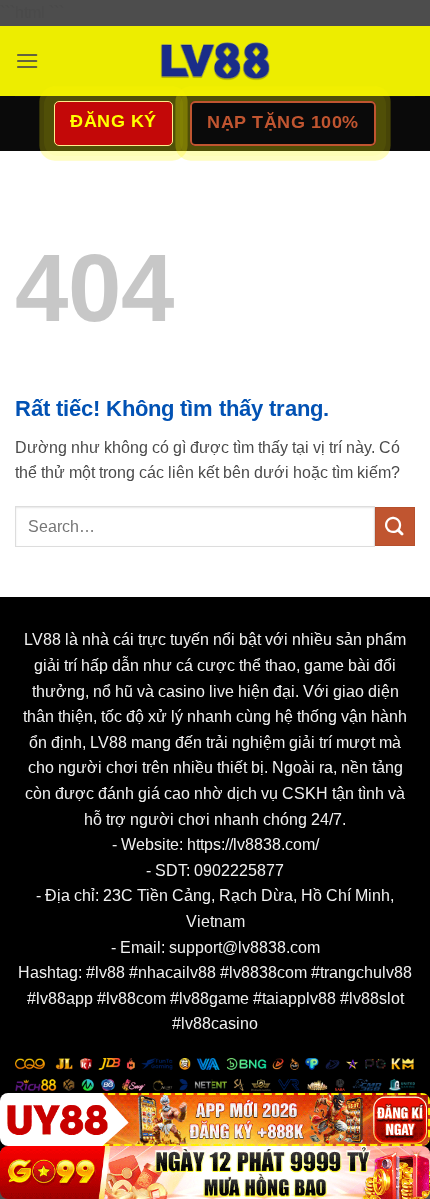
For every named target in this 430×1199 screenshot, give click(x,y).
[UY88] (215, 1119)
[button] (27, 60)
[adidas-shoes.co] (215, 61)
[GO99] (215, 1172)
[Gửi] (395, 526)
